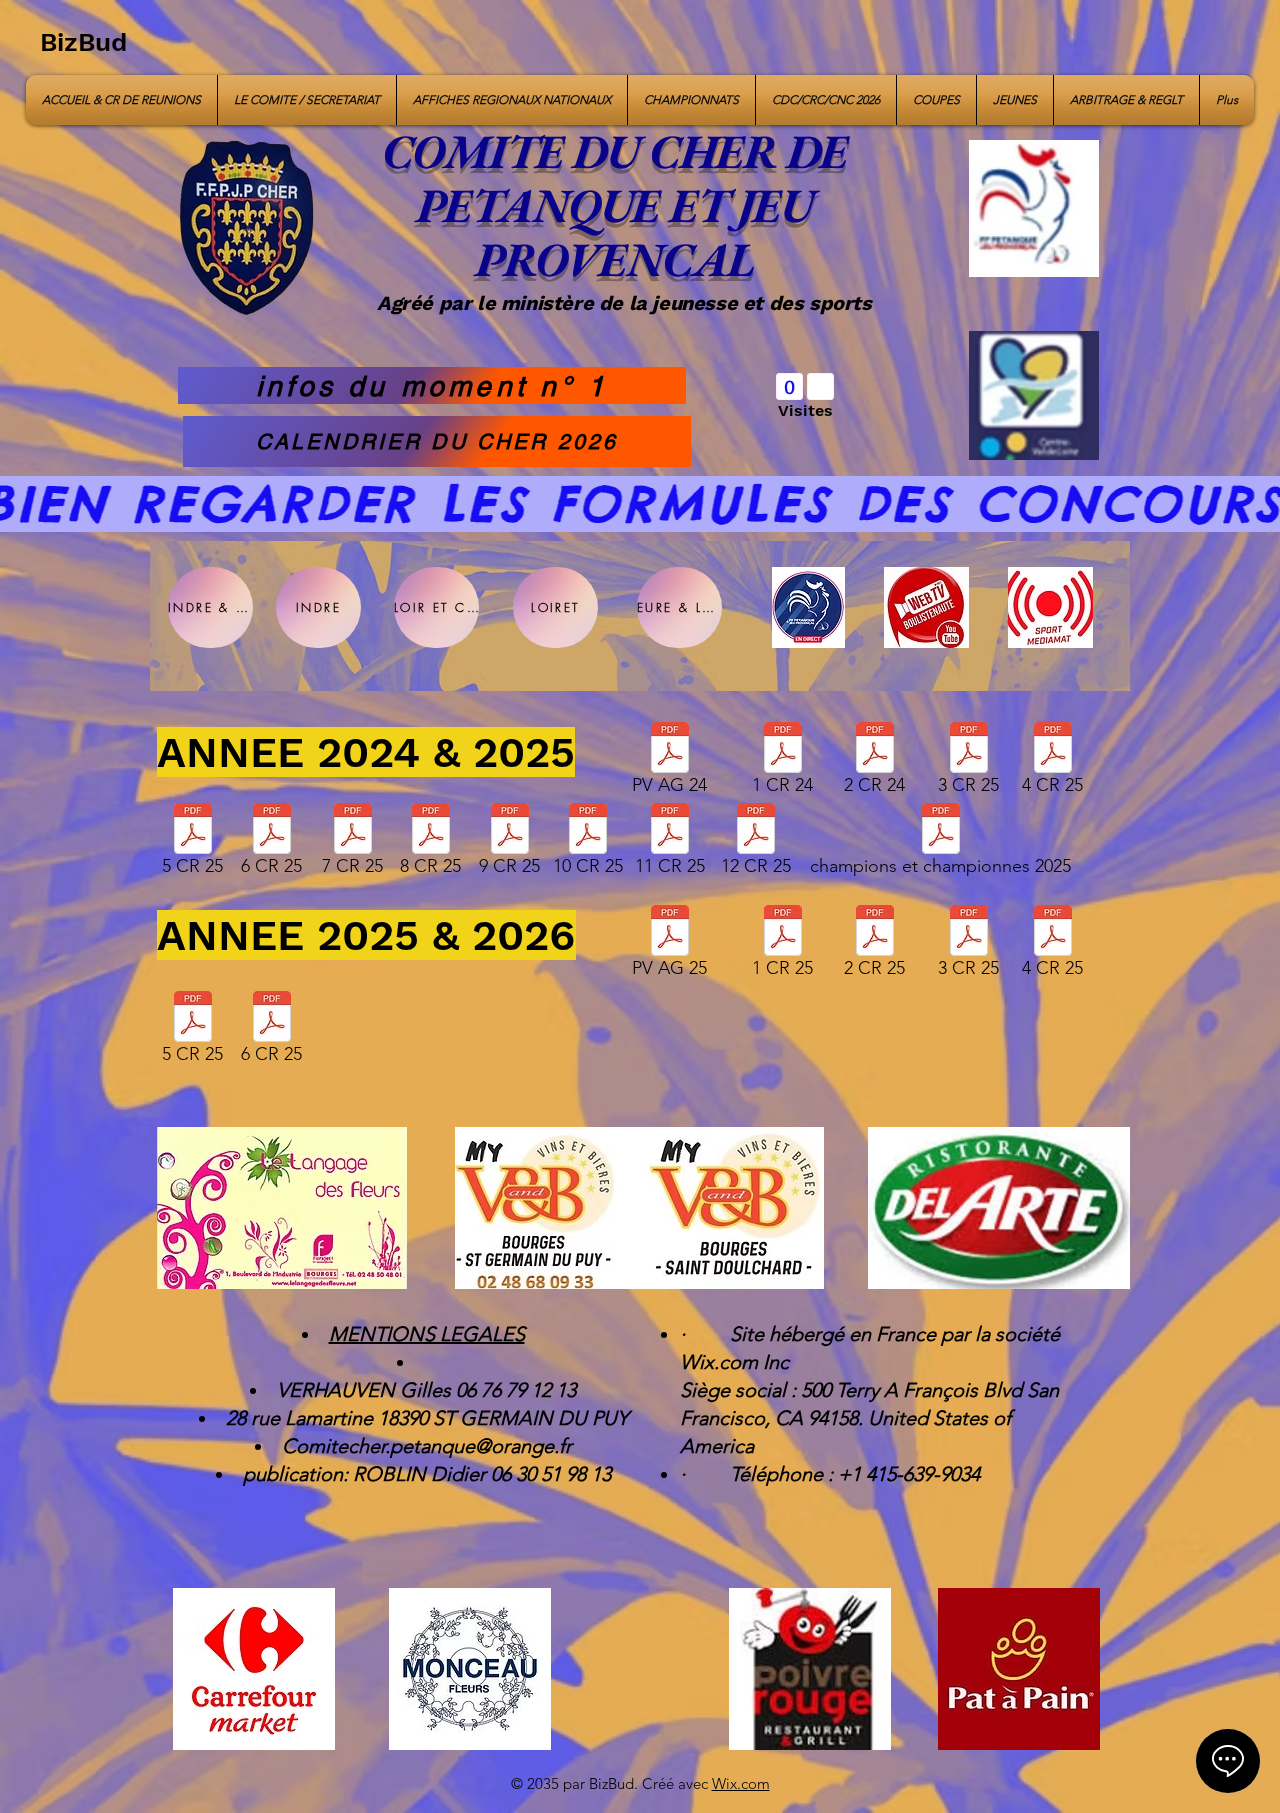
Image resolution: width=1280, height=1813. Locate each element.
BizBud (83, 42)
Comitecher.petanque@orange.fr (427, 1446)
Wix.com (741, 1783)
